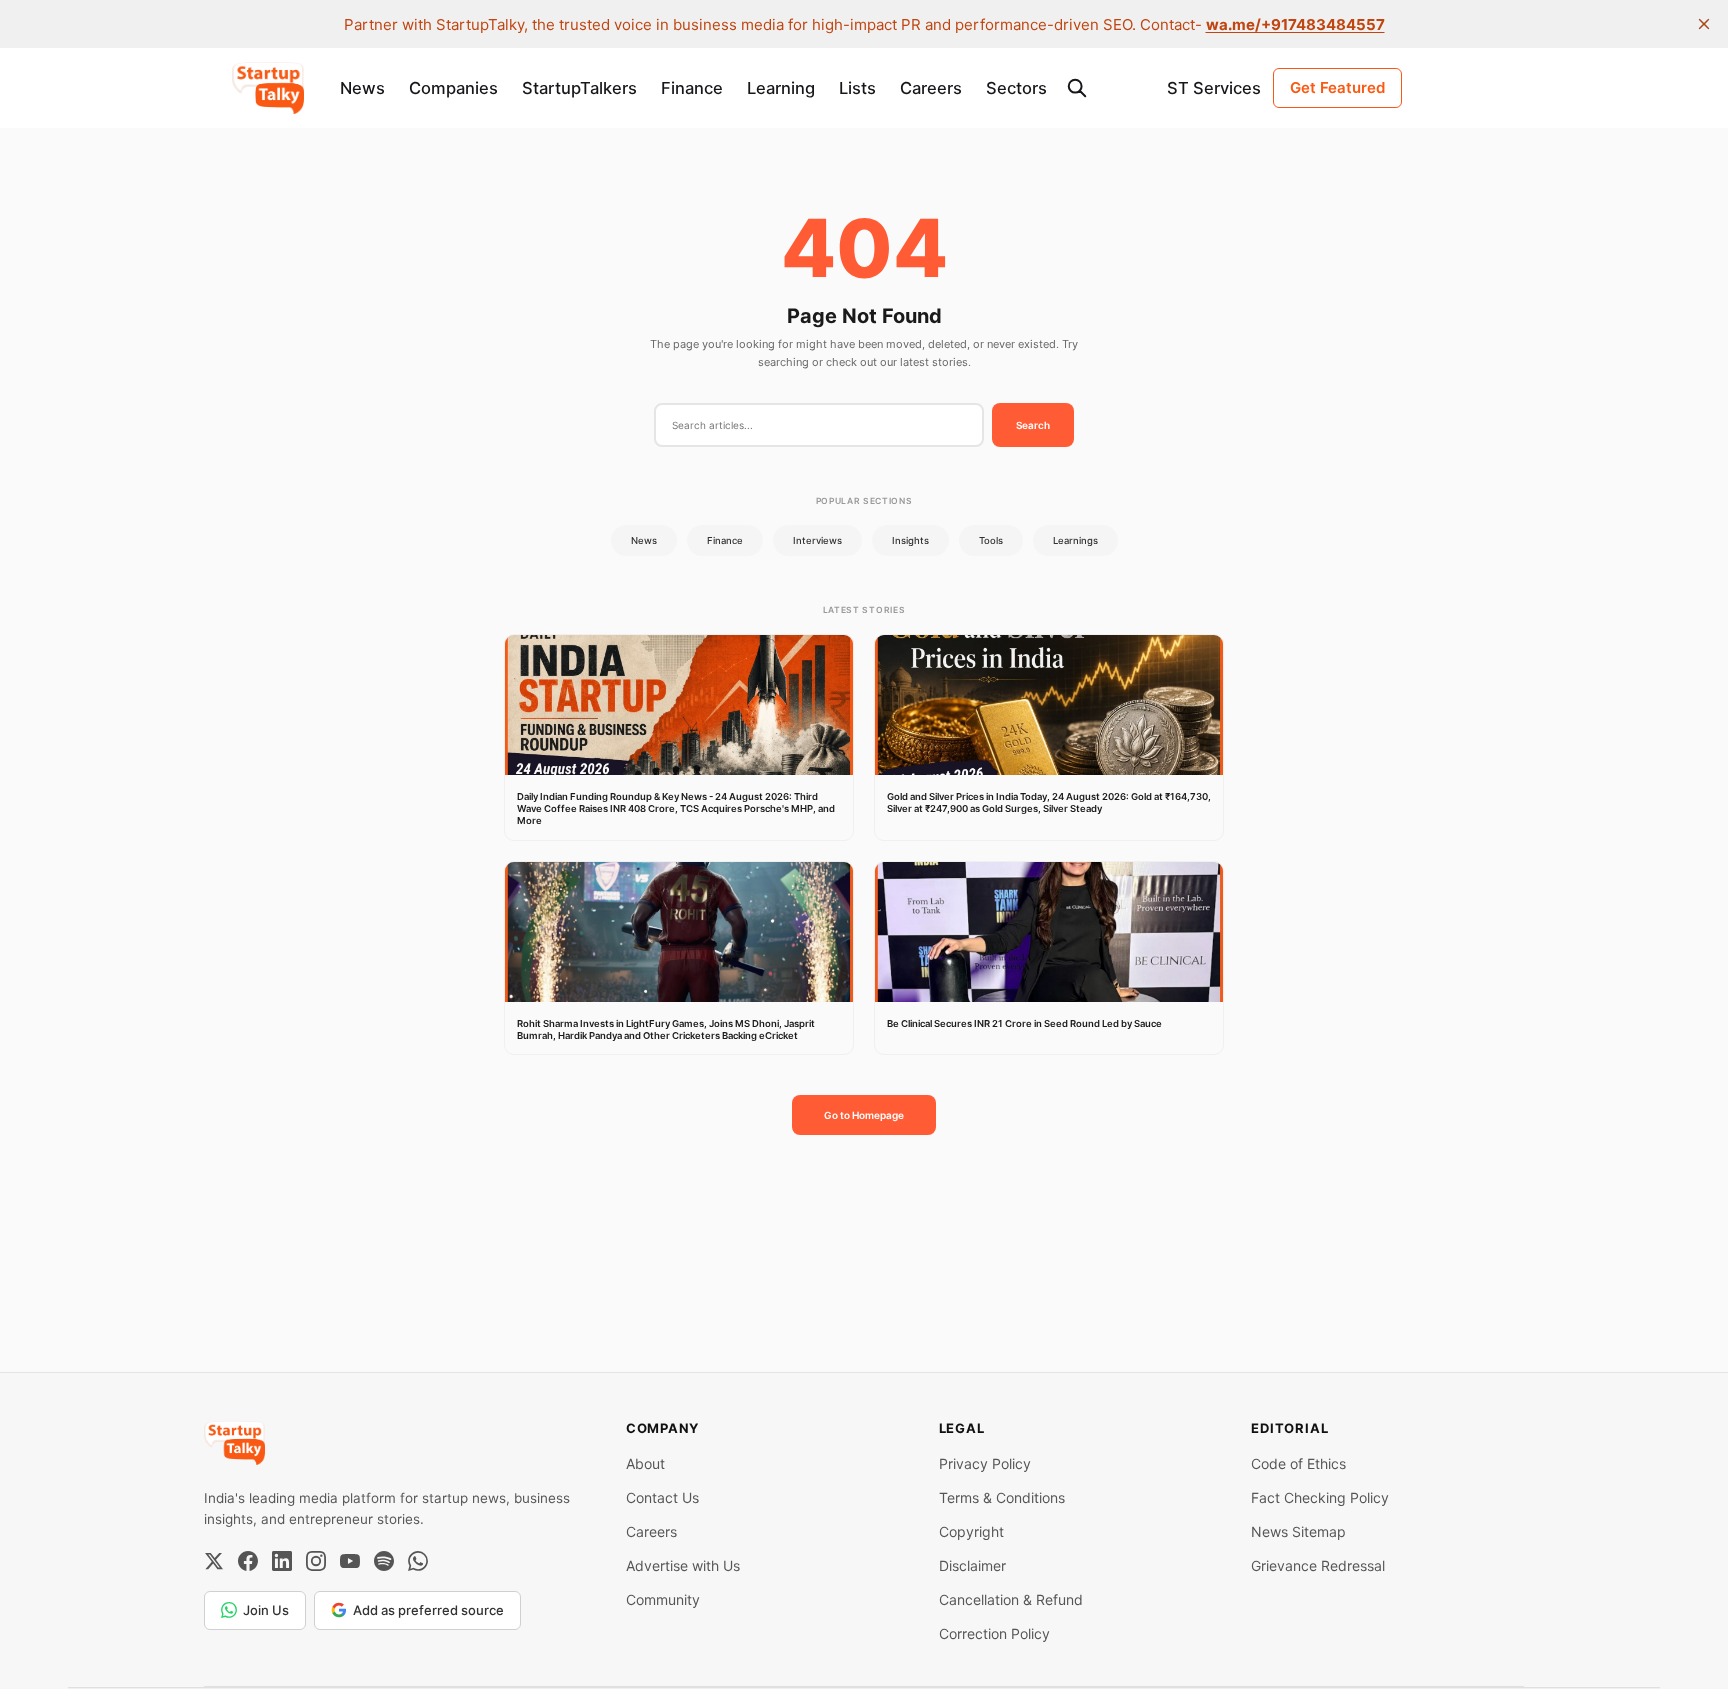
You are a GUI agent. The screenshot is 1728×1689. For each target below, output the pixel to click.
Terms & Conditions (1002, 1497)
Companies (453, 88)
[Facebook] (248, 1561)
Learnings (1075, 540)
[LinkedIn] (282, 1561)
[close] (1704, 24)
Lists (857, 88)
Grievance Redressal (1318, 1565)
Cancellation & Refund (1011, 1599)
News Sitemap (1298, 1531)
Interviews (817, 540)
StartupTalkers (579, 88)
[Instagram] (316, 1561)
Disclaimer (972, 1565)
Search (1033, 425)
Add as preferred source (428, 1610)
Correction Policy (994, 1633)
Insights (910, 540)
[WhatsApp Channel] (418, 1561)
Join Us (266, 1610)
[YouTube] (350, 1561)
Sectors (1016, 88)
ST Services (1214, 88)
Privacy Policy (985, 1463)
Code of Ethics (1298, 1463)
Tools (991, 540)
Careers (931, 88)
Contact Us (662, 1497)
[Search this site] (1077, 88)
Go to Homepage (864, 1115)
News (362, 88)
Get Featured (1337, 87)
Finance (692, 88)
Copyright (971, 1531)
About (645, 1463)
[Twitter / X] (214, 1561)
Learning (781, 88)
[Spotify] (384, 1561)
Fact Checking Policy (1320, 1497)
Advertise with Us (683, 1565)
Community (663, 1599)
